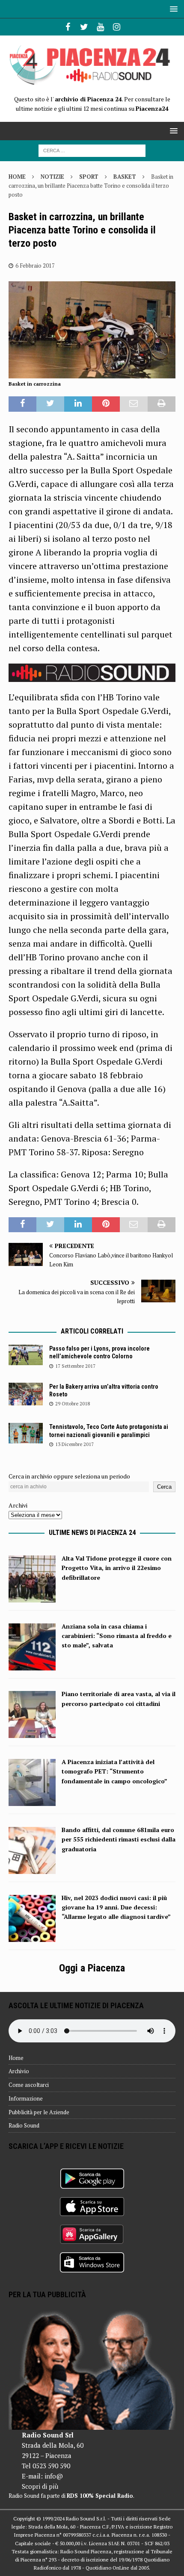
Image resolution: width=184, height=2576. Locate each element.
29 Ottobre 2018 (73, 1404)
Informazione (26, 2098)
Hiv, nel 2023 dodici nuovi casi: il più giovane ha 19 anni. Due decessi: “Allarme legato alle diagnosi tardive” (116, 1907)
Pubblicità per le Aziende (39, 2112)
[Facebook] (68, 27)
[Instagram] (117, 27)
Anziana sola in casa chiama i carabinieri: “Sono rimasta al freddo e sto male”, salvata (117, 1636)
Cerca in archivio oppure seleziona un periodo (69, 1476)
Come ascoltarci (29, 2085)
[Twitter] (84, 27)
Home (16, 2058)
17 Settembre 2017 (75, 1366)
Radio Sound (24, 2125)
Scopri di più (40, 2486)
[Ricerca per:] (92, 150)
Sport (89, 177)
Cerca (164, 1487)
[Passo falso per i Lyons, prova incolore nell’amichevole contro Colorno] (26, 1355)
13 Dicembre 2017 (74, 1444)
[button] (172, 9)
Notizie (52, 177)
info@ (54, 2476)
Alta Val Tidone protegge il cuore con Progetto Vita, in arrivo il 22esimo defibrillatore (117, 1568)
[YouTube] (100, 27)
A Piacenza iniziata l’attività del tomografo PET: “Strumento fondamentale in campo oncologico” (114, 1771)
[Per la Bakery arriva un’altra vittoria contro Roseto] (26, 1394)
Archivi (18, 1505)
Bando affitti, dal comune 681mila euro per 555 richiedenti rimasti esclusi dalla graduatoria (119, 1839)
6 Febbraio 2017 (35, 266)
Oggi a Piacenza (92, 1968)
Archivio (19, 2071)
